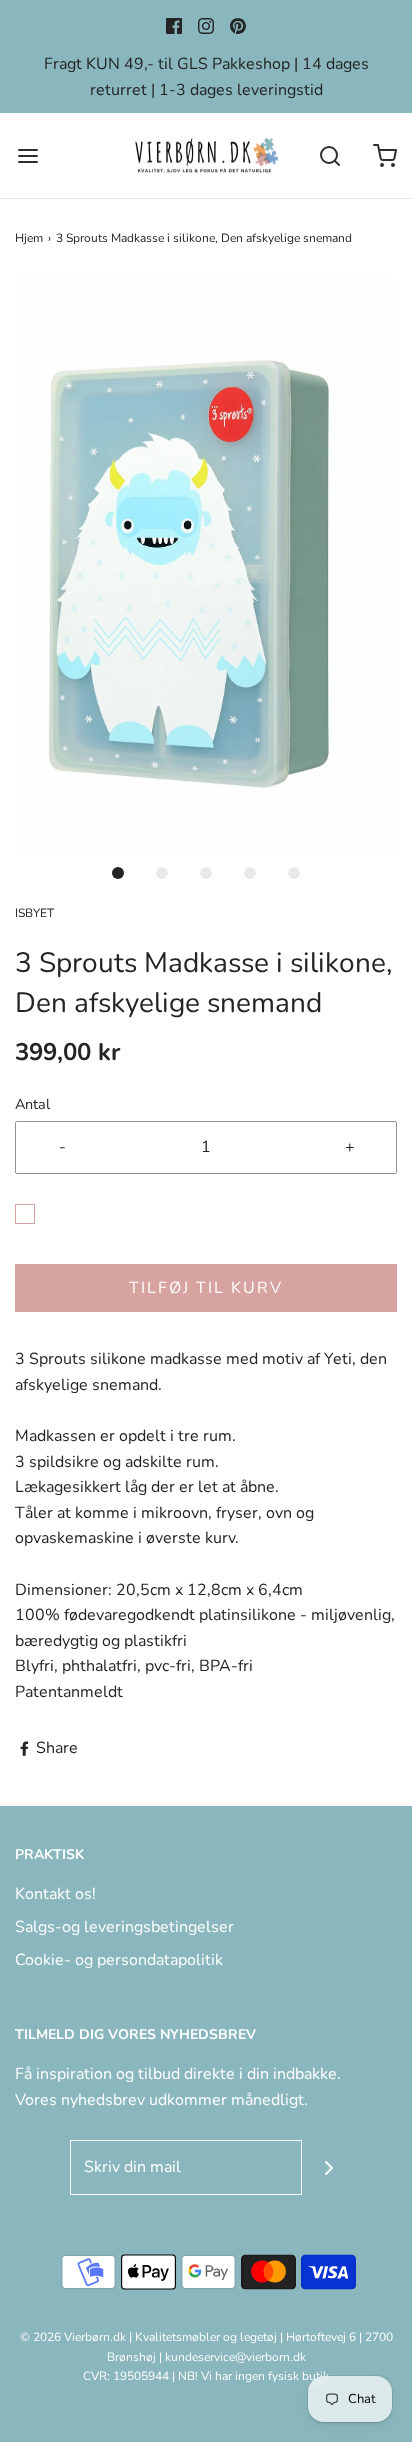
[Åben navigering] (27, 155)
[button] (206, 564)
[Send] (329, 2167)
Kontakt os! (55, 1894)
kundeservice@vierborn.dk (235, 2357)
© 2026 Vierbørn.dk (73, 2337)
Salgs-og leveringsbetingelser (124, 1927)
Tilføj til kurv (206, 1288)
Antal (32, 1104)
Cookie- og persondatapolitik (119, 1960)
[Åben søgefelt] (329, 155)
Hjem (29, 238)
